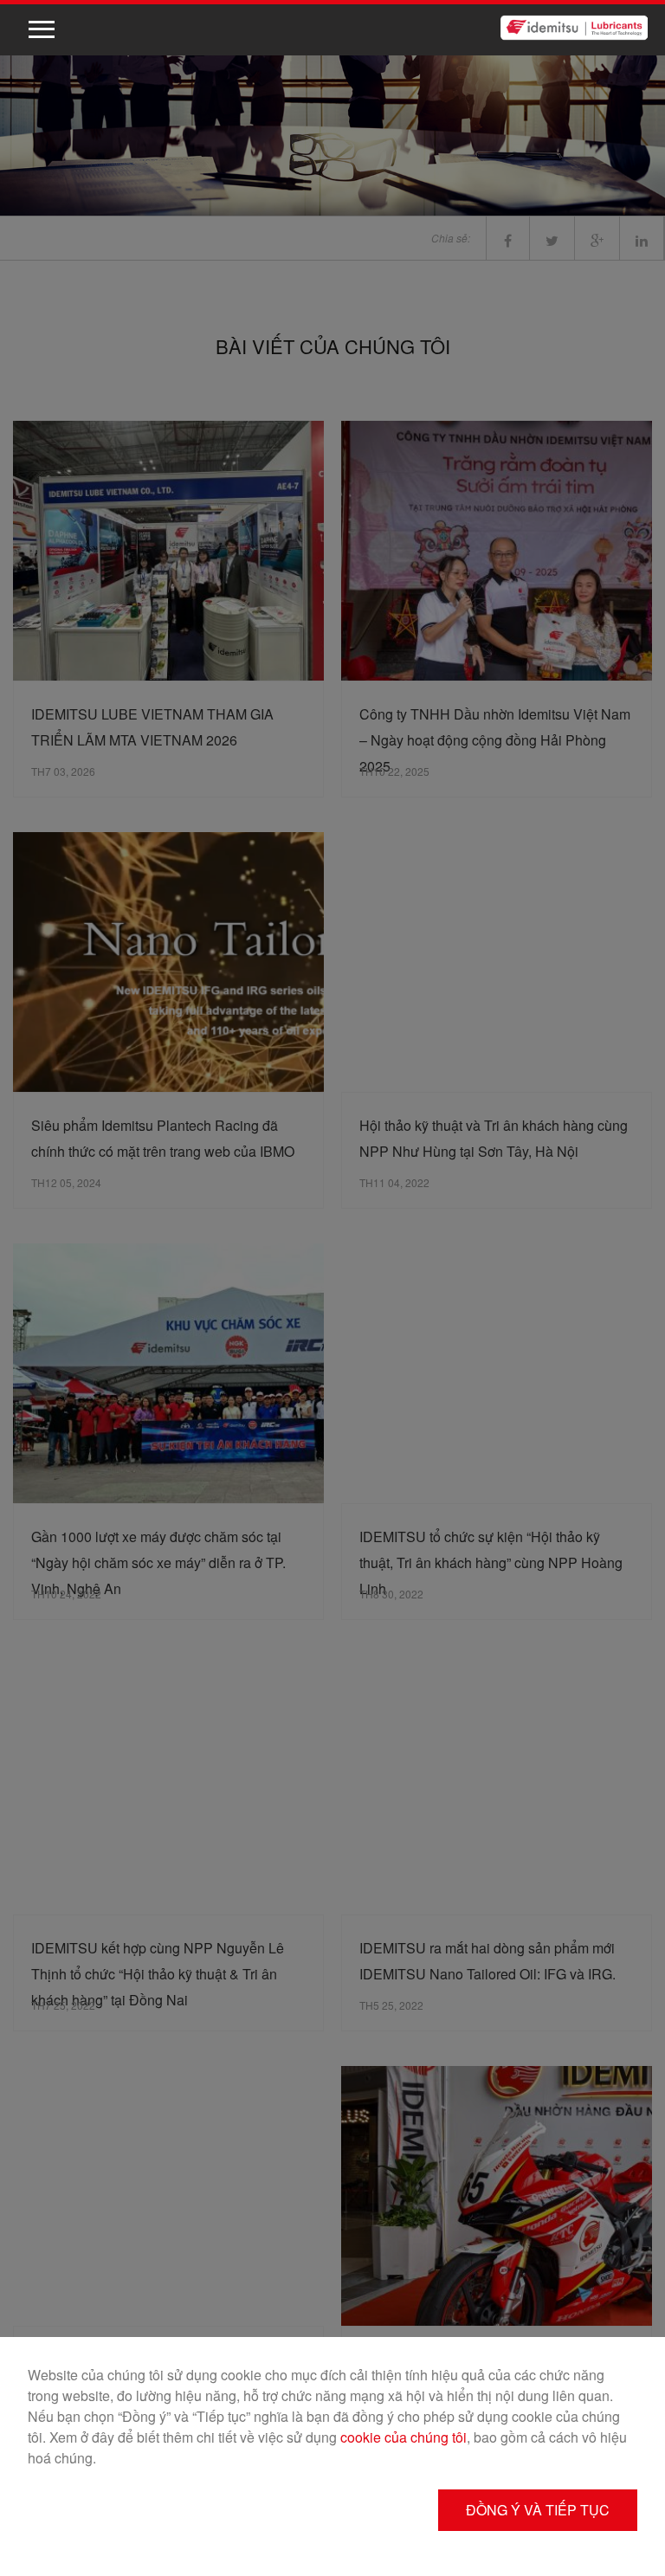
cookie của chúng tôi (404, 2437)
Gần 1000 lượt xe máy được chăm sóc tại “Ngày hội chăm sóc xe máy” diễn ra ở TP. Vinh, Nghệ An (158, 1562)
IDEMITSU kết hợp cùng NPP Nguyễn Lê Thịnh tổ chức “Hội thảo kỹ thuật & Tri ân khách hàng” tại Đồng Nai (158, 1974)
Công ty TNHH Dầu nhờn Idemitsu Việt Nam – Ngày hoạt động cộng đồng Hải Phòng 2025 (495, 740)
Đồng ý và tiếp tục (538, 2510)
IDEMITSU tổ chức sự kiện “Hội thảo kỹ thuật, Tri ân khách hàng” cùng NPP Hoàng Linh (491, 1562)
